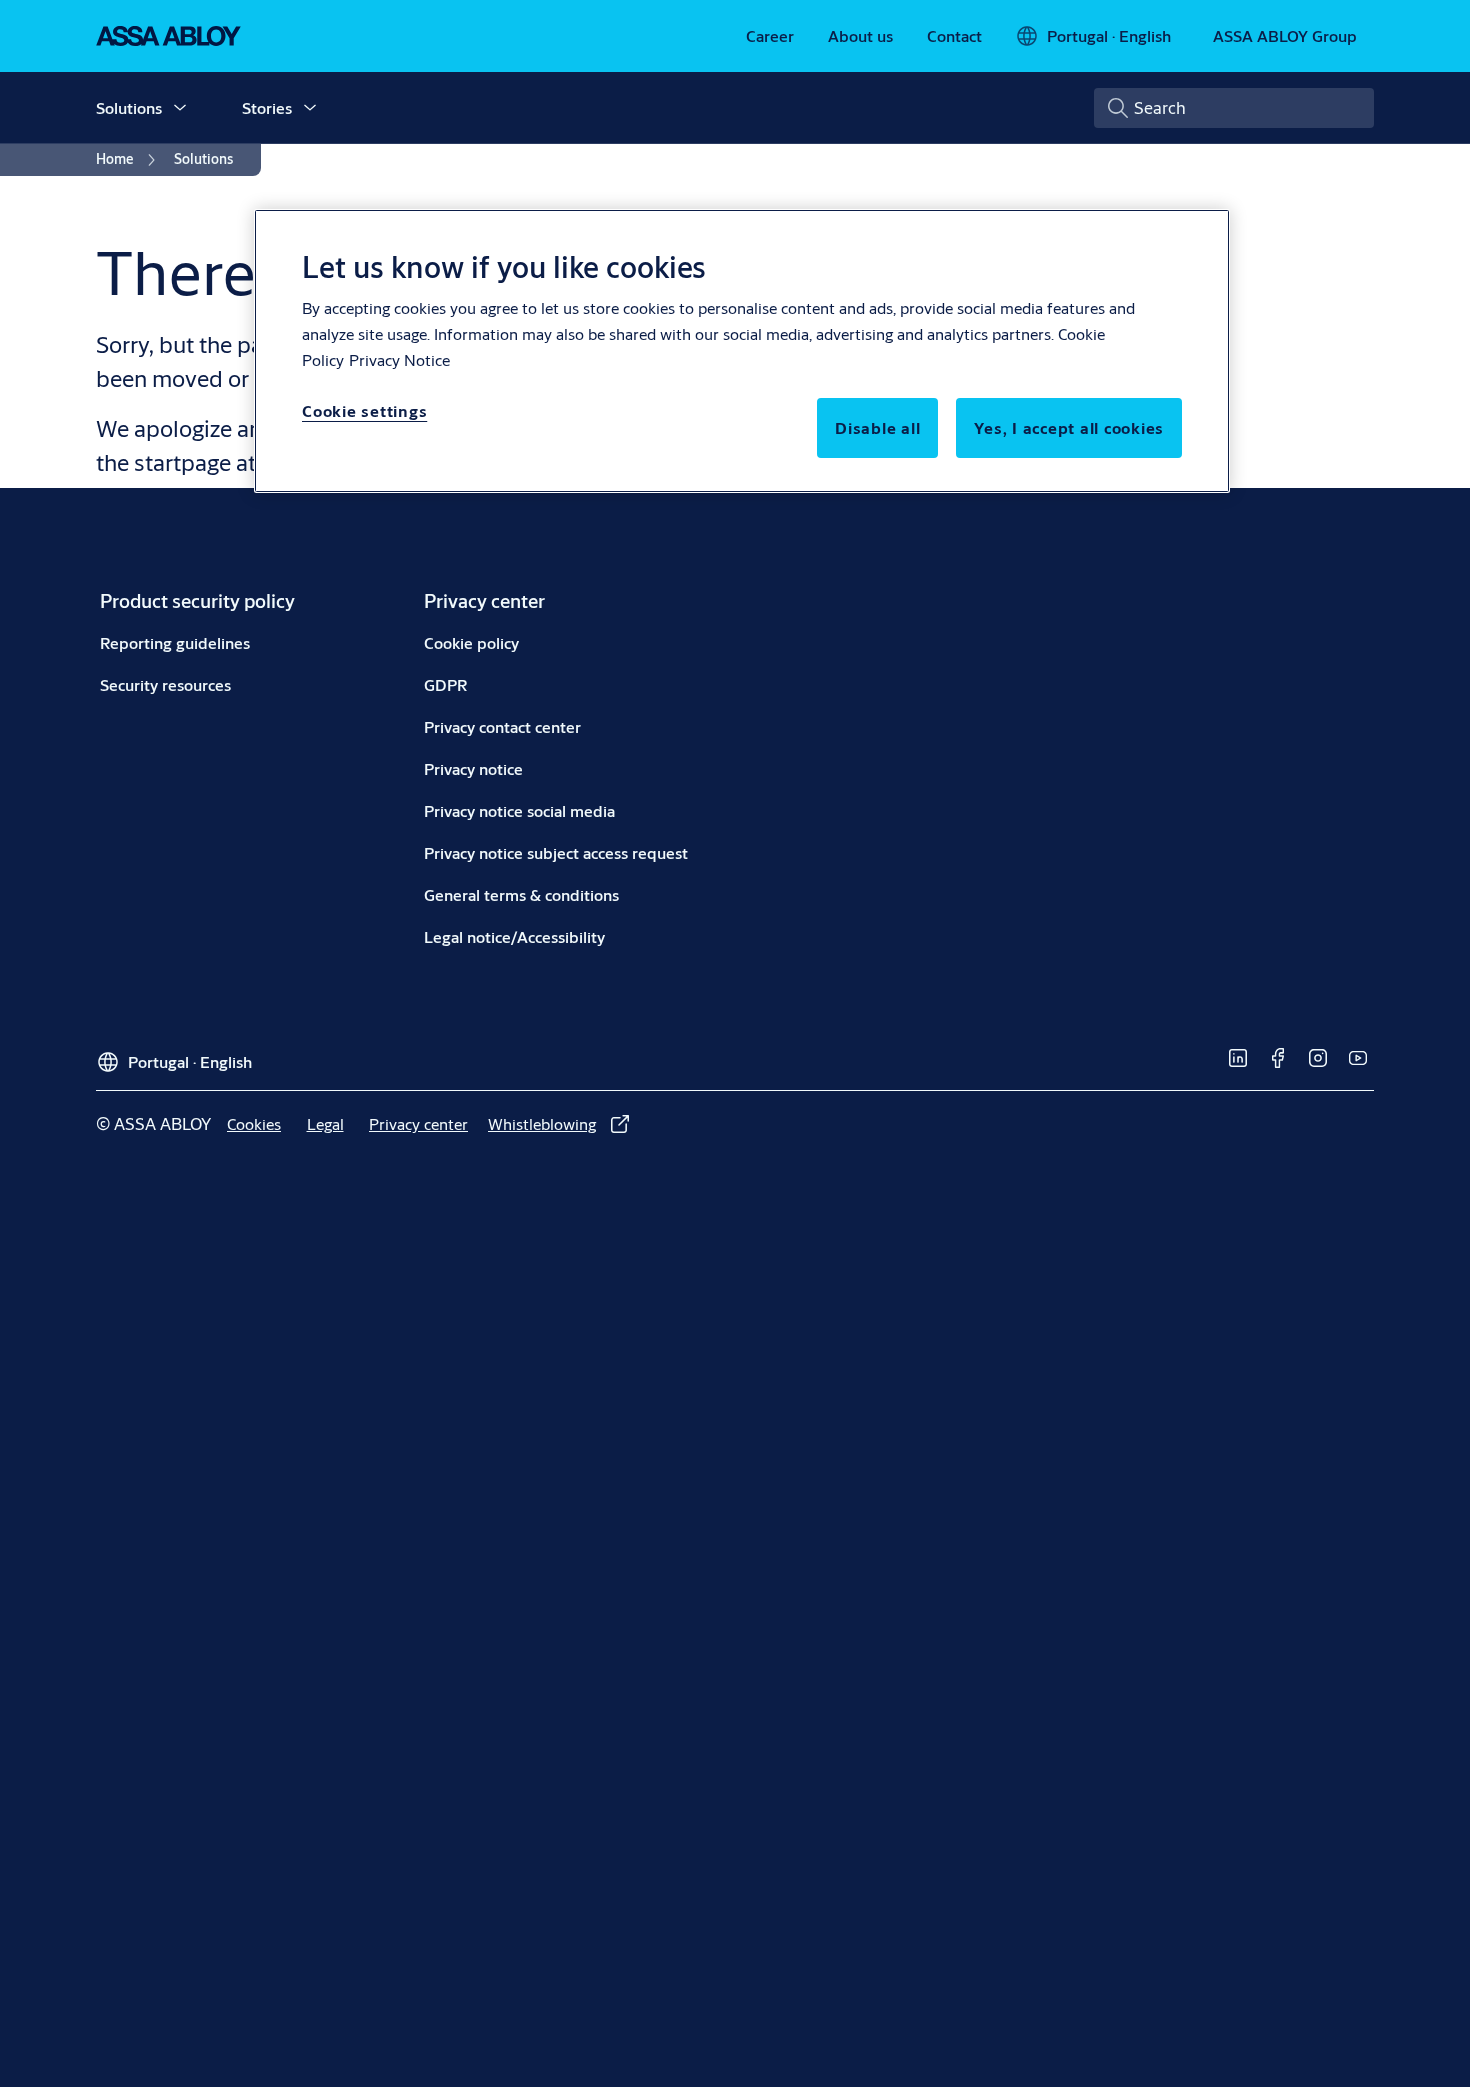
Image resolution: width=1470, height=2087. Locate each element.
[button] (180, 108)
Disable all (877, 427)
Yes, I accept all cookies (1069, 427)
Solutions (129, 107)
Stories (267, 107)
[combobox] (1234, 108)
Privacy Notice (399, 359)
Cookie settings (364, 410)
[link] (770, 36)
